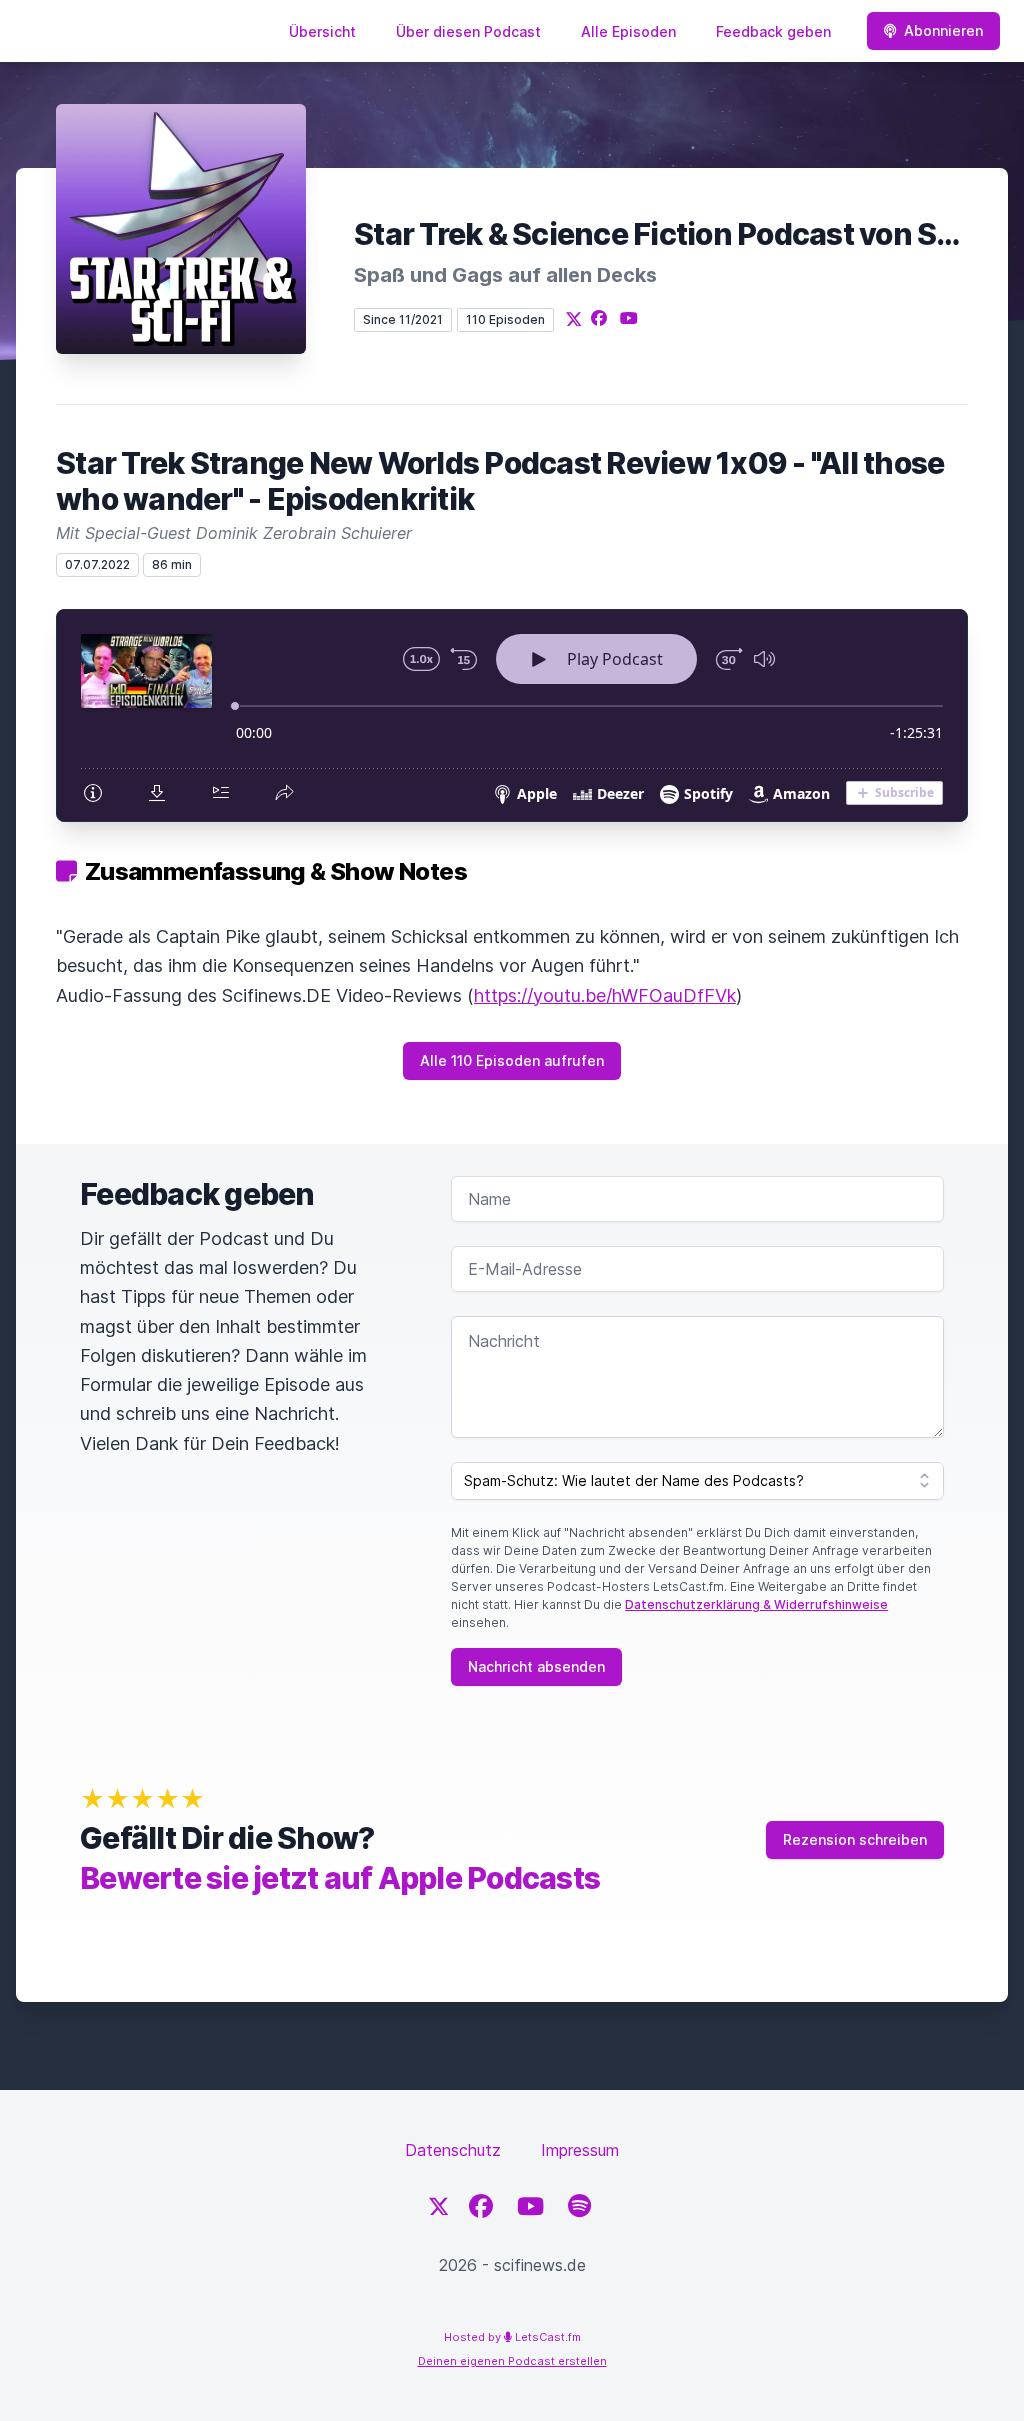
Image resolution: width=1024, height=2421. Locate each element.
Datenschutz (453, 2150)
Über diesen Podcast (468, 31)
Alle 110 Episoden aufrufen (512, 1060)
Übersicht (322, 31)
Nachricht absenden (536, 1666)
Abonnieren (943, 30)
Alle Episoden (628, 31)
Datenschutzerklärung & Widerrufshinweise (756, 1604)
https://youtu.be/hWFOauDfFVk (605, 995)
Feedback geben (773, 31)
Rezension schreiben (855, 1839)
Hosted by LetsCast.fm (512, 2337)
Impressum (580, 2150)
